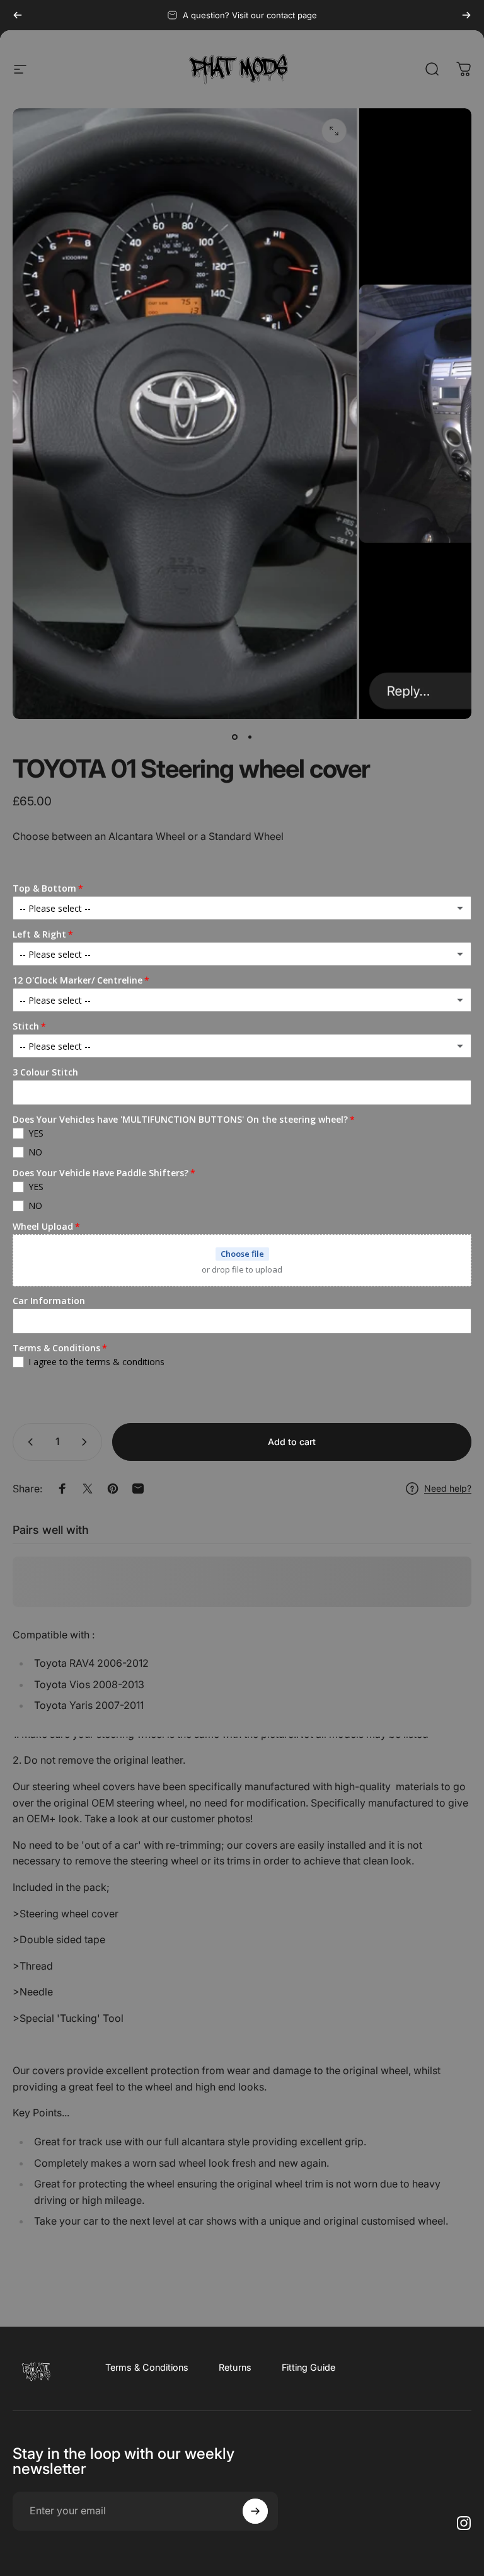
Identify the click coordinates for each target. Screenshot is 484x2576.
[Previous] (18, 15)
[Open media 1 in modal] (334, 131)
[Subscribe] (255, 2511)
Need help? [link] (448, 1488)
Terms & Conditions (147, 2367)
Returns (235, 2367)
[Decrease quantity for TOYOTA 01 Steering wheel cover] (28, 1442)
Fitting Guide (308, 2367)
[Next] (466, 15)
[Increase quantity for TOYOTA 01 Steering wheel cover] (87, 1442)
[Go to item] (234, 737)
